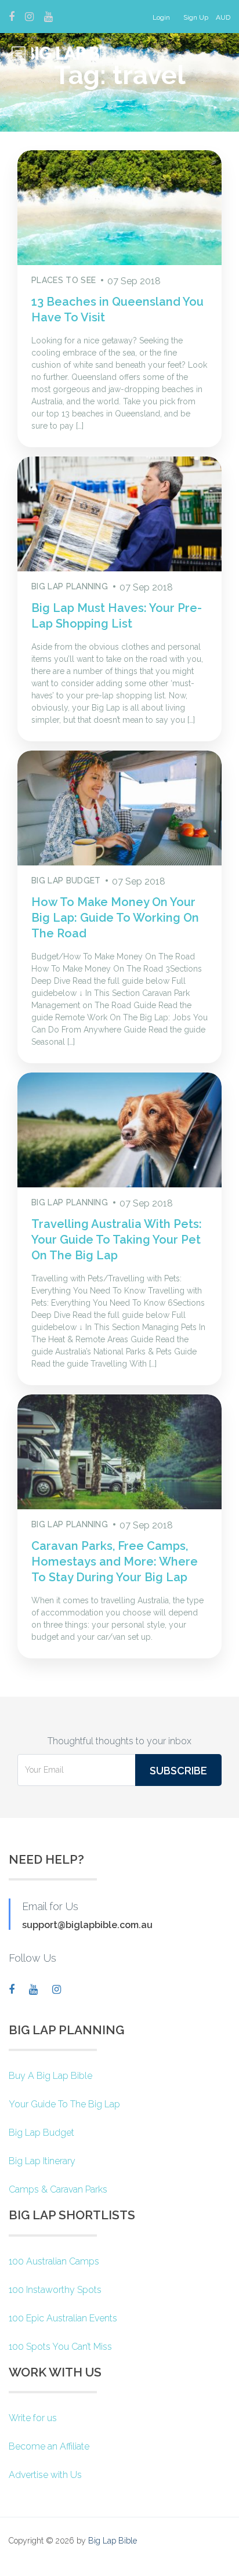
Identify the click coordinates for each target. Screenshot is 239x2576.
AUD (223, 17)
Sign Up (196, 17)
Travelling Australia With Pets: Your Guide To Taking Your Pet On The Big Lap (117, 1240)
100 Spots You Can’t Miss (60, 2347)
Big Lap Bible (113, 2541)
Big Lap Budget (41, 2133)
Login (161, 17)
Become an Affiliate (49, 2446)
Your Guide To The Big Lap (64, 2104)
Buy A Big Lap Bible (50, 2076)
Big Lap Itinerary (42, 2161)
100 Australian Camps (54, 2261)
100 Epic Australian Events (63, 2318)
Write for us (33, 2418)
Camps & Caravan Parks (58, 2189)
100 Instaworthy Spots (55, 2290)
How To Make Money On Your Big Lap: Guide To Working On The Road (115, 918)
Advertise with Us (45, 2475)
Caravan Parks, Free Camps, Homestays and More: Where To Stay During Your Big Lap (115, 1561)
